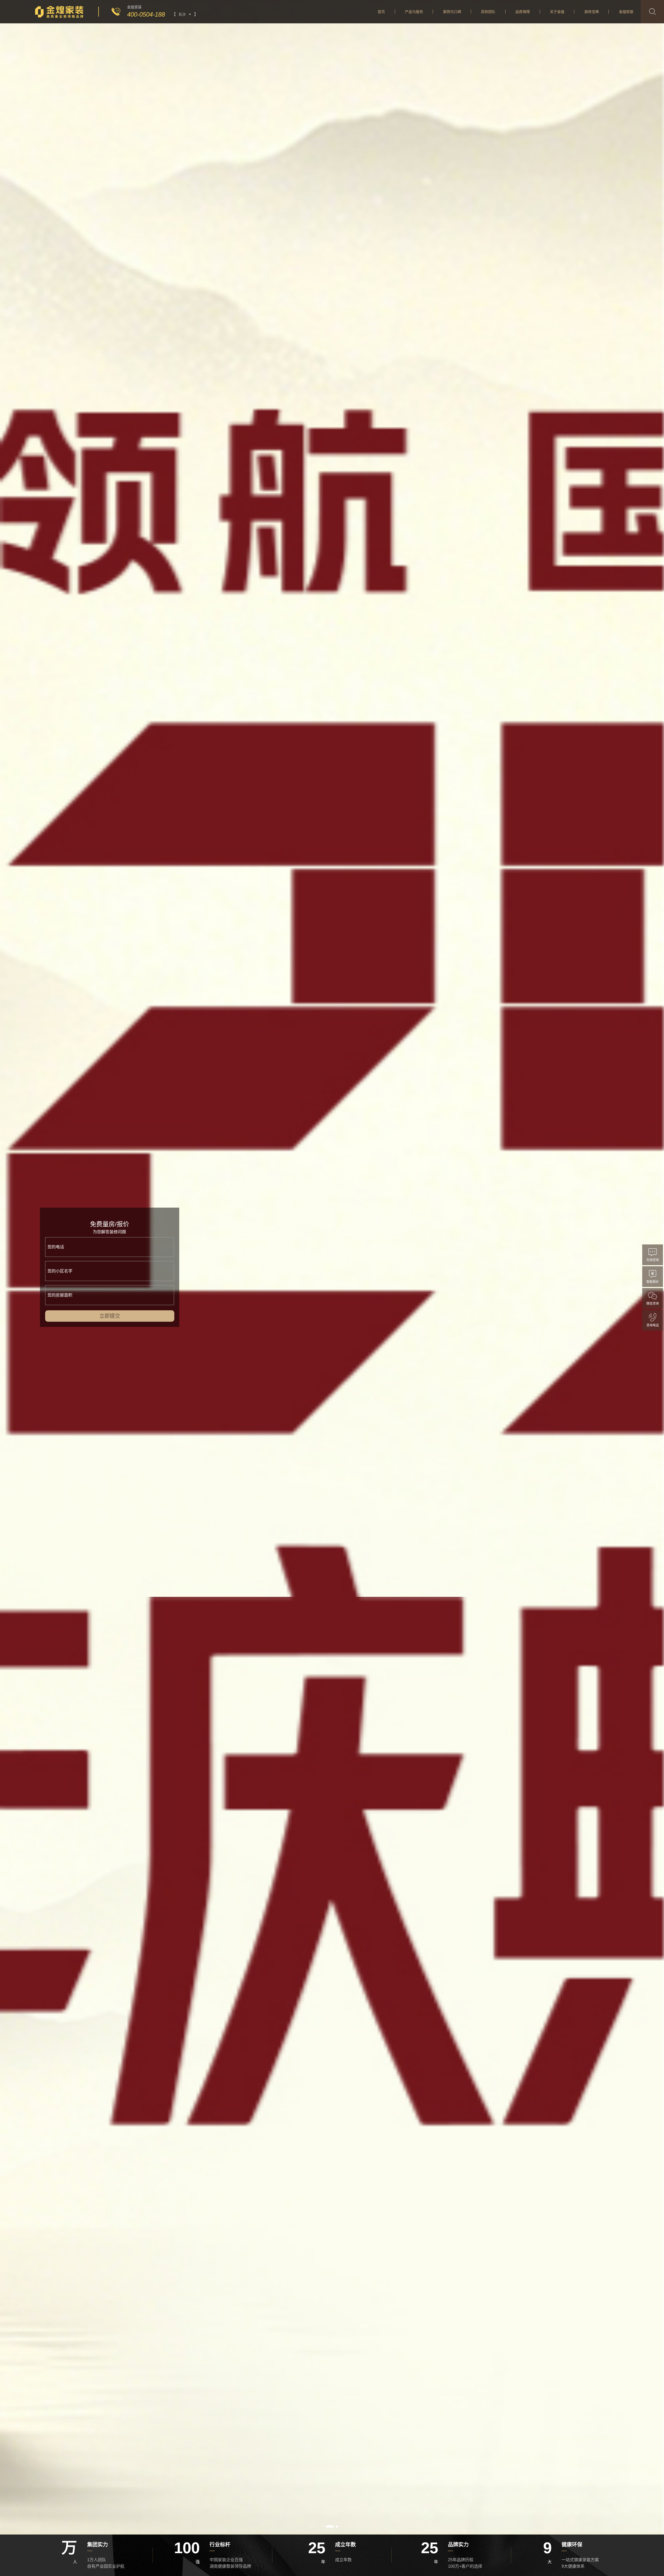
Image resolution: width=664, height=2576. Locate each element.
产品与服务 (414, 12)
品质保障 (523, 12)
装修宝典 (592, 12)
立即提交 (109, 1316)
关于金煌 (557, 12)
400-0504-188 (146, 14)
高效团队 (488, 12)
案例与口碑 (452, 12)
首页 (381, 12)
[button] (330, 2526)
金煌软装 (626, 12)
